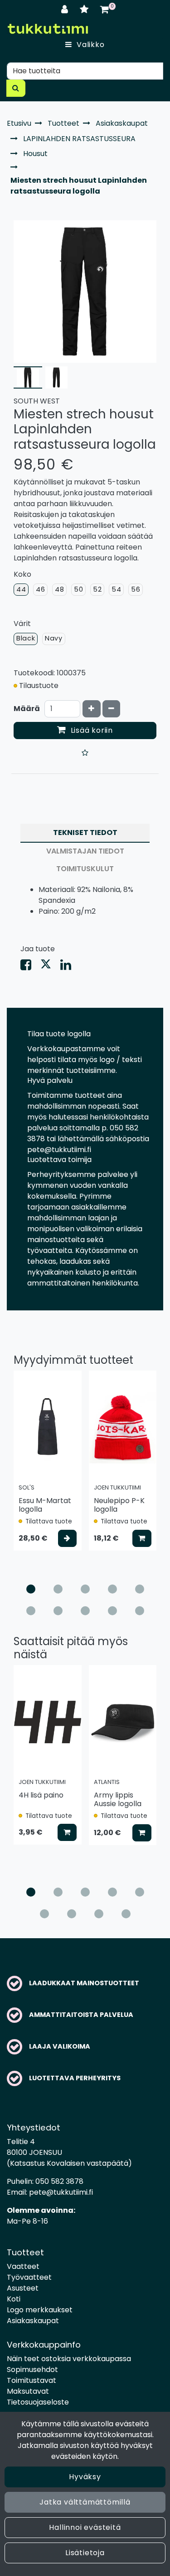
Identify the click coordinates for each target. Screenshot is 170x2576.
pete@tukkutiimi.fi (61, 2192)
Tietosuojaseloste (38, 2402)
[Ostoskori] (104, 9)
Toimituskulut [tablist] (85, 869)
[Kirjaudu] (66, 9)
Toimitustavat (32, 2380)
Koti (14, 2299)
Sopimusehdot (32, 2370)
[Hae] (16, 88)
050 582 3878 (59, 2181)
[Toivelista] (85, 9)
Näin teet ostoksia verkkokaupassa (69, 2359)
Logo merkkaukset (40, 2310)
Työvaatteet (29, 2277)
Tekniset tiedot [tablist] (85, 833)
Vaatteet (23, 2266)
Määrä (27, 709)
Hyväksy (85, 2477)
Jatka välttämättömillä (85, 2502)
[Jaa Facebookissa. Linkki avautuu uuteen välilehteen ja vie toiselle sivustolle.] (30, 967)
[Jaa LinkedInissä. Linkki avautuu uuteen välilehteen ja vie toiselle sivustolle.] (69, 967)
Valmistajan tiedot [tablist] (85, 851)
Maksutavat (28, 2391)
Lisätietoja (85, 2553)
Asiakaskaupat (33, 2321)
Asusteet (23, 2288)
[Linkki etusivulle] (48, 29)
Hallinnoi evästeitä (85, 2527)
